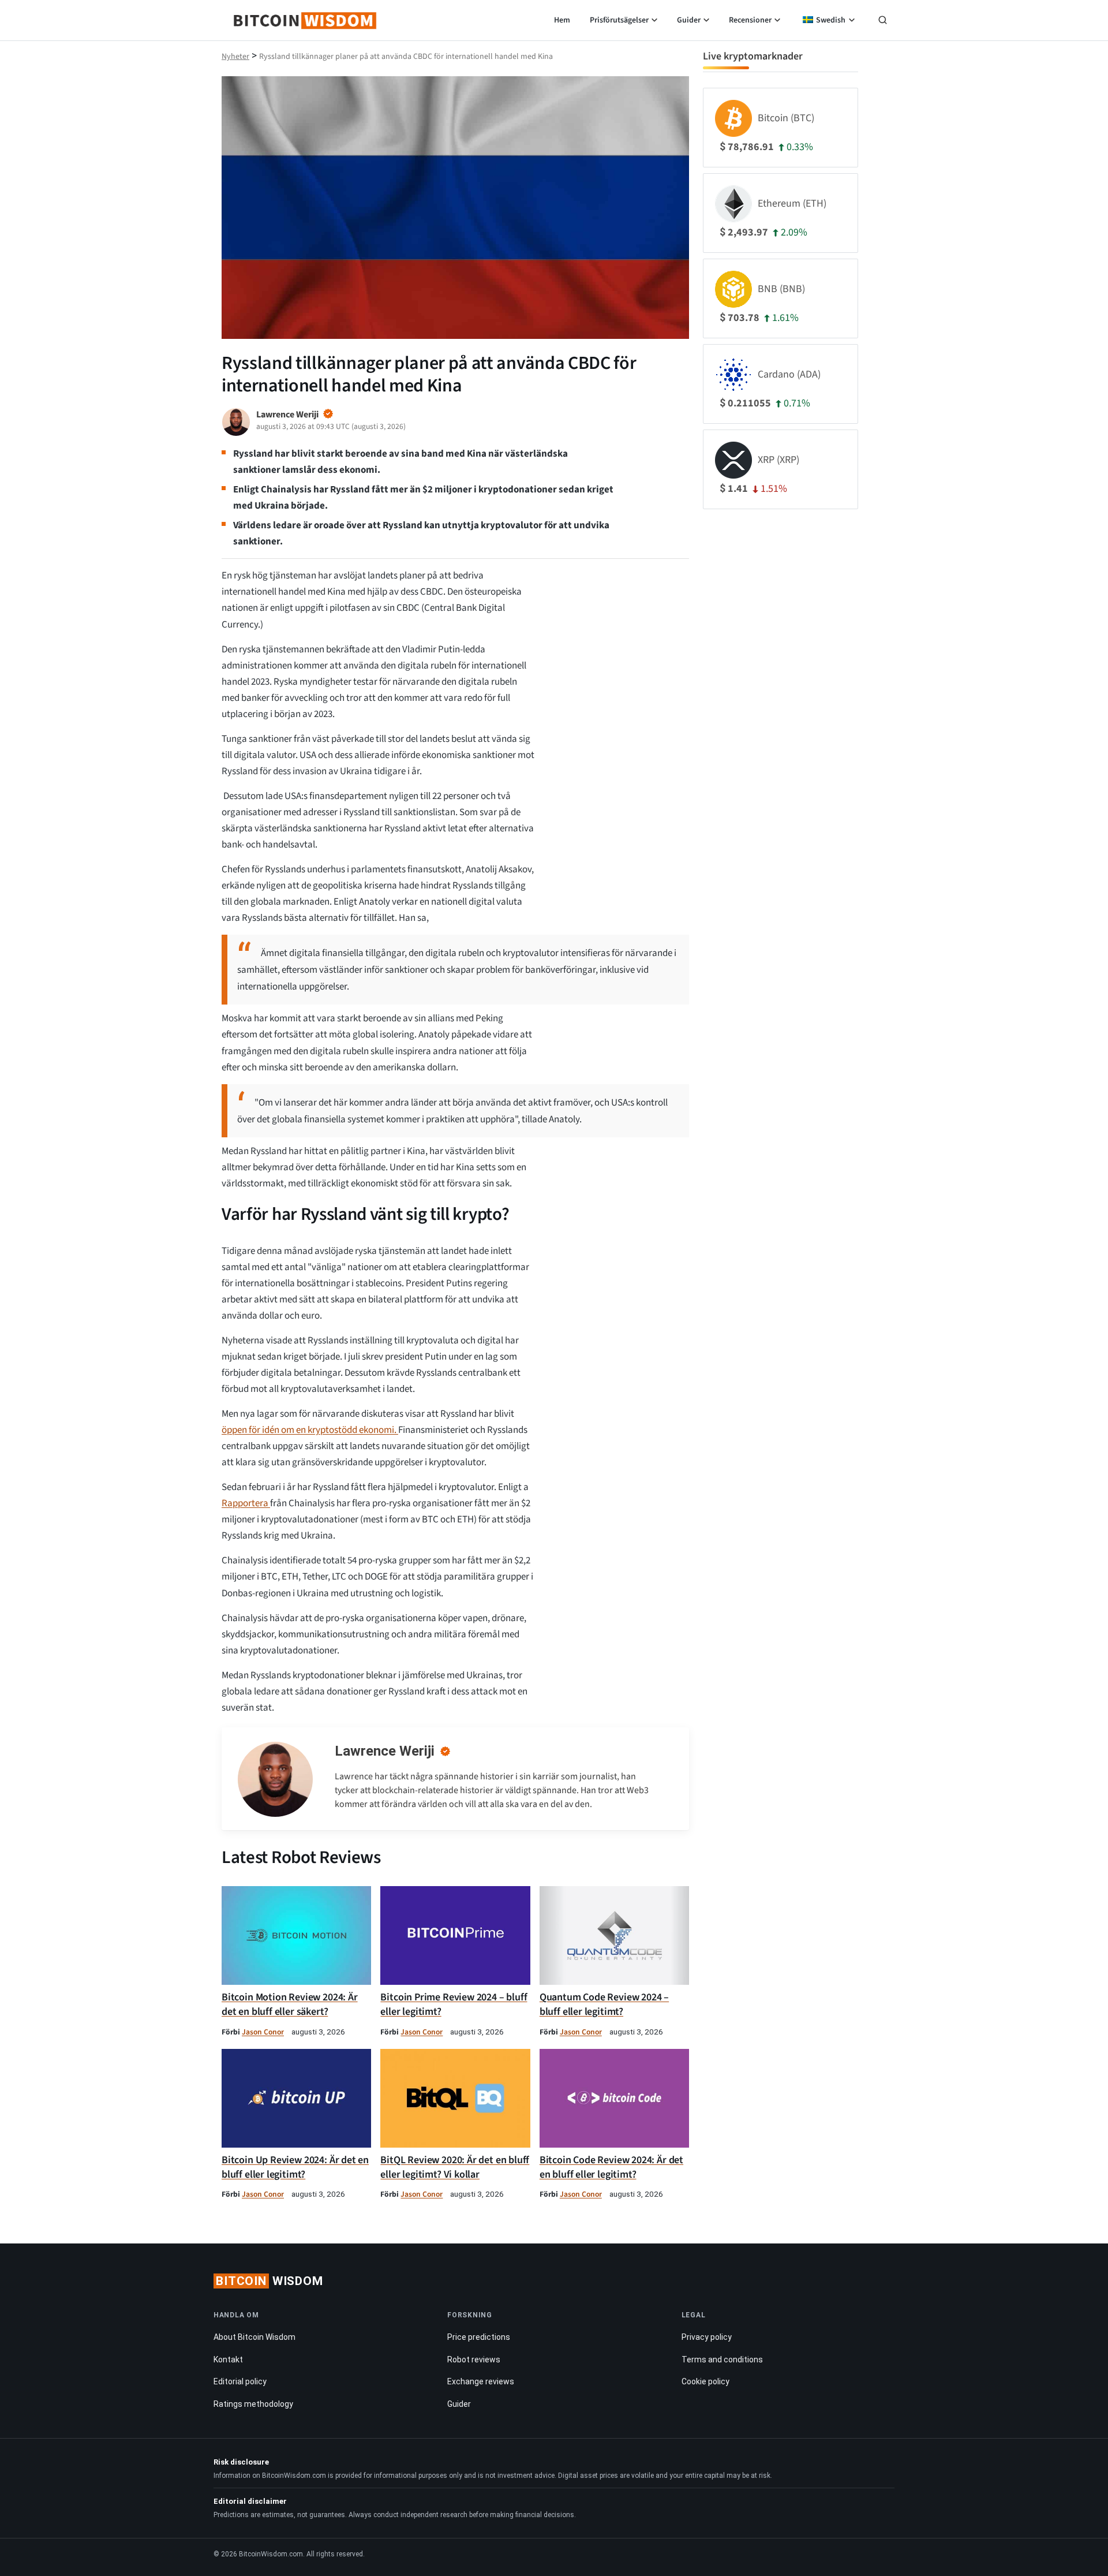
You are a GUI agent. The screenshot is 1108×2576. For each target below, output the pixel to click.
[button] (883, 21)
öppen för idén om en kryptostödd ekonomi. (310, 1430)
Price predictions (479, 2337)
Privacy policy (707, 2337)
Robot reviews (474, 2360)
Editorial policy (240, 2381)
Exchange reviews (481, 2381)
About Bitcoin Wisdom (254, 2337)
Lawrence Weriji (385, 1751)
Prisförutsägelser (619, 20)
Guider (689, 20)
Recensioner (750, 20)
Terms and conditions (722, 2360)
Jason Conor (263, 2032)
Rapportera (246, 1503)
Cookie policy (705, 2381)
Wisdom (269, 2281)
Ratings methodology (253, 2404)
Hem (562, 20)
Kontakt (228, 2360)
